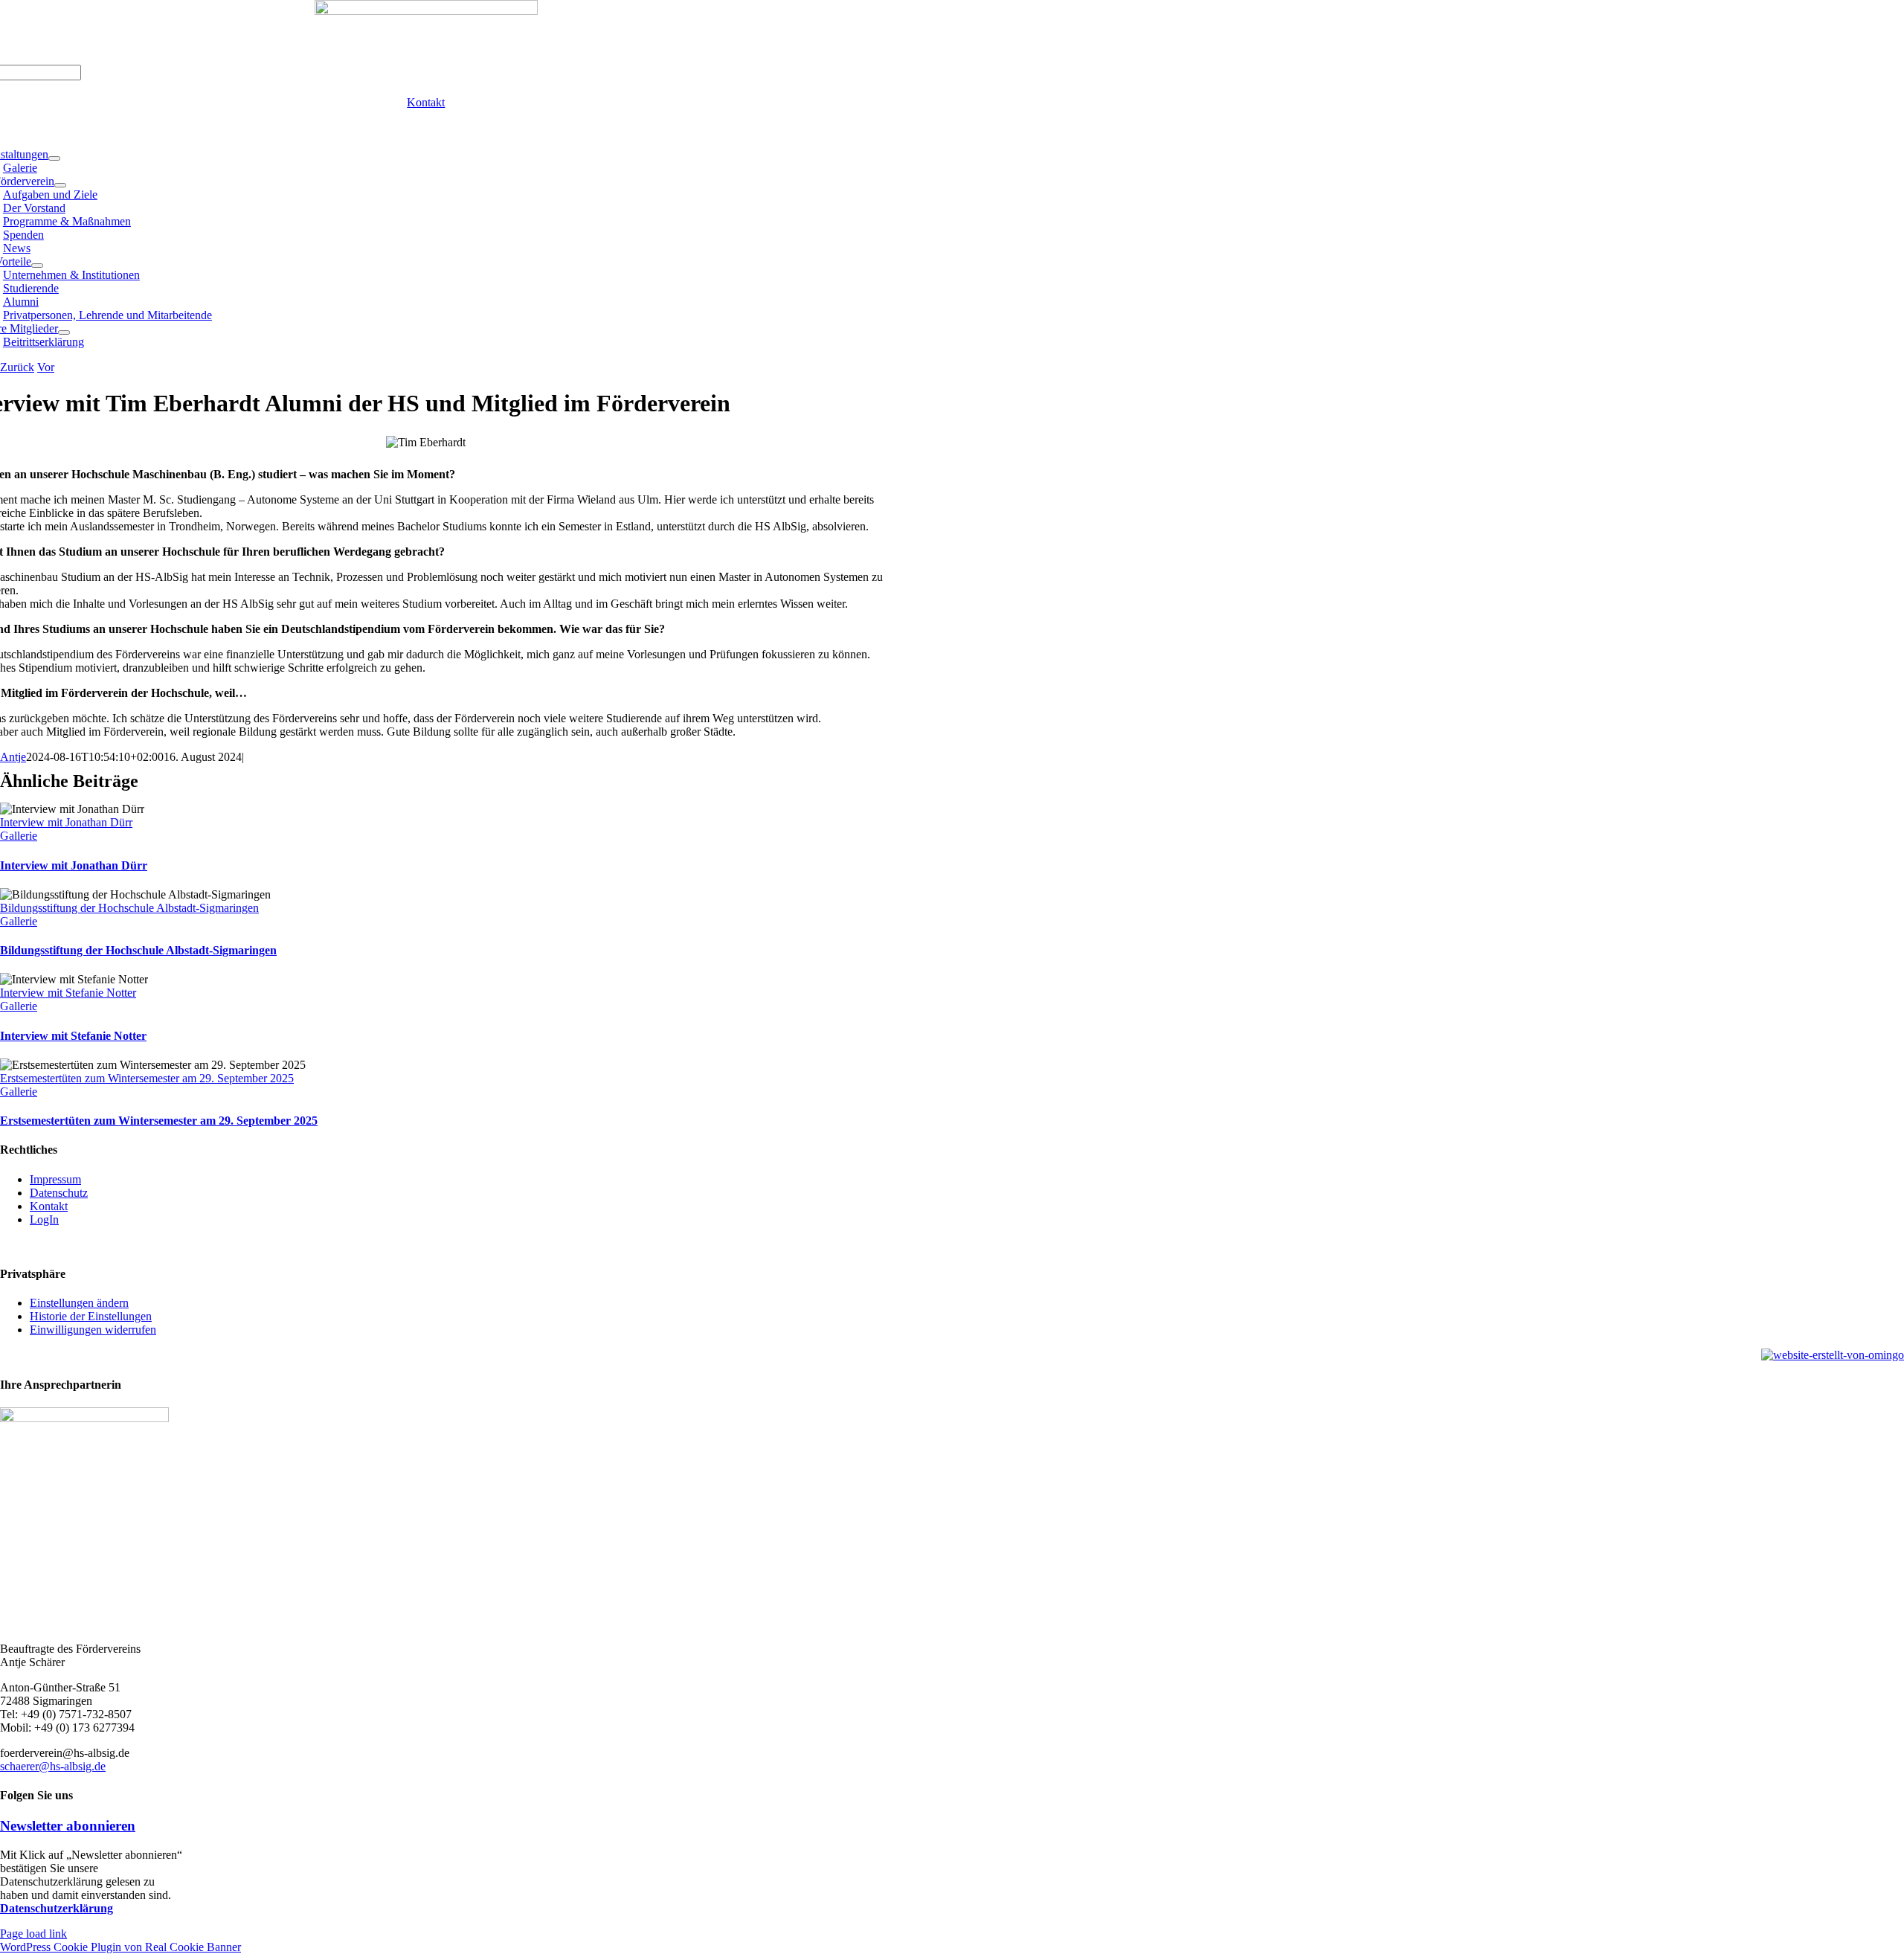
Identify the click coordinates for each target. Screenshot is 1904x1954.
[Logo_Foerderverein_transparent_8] (426, 11)
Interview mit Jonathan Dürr (66, 822)
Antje (13, 757)
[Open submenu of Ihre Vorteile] (37, 266)
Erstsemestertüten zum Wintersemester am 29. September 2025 (147, 1078)
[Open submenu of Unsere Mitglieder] (64, 332)
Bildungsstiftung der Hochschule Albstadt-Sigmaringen (129, 908)
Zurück (17, 367)
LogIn (44, 1219)
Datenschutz (59, 1193)
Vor (46, 367)
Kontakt (49, 1206)
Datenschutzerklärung (57, 1908)
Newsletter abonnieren (68, 1826)
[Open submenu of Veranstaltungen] (54, 158)
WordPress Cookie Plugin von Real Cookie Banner (120, 1947)
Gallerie (19, 836)
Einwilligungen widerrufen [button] (93, 1330)
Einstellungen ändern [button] (79, 1303)
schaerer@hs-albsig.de (53, 1766)
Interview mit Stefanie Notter (68, 993)
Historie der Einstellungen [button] (91, 1316)
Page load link (33, 1934)
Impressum (55, 1179)
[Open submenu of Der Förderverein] (60, 185)
